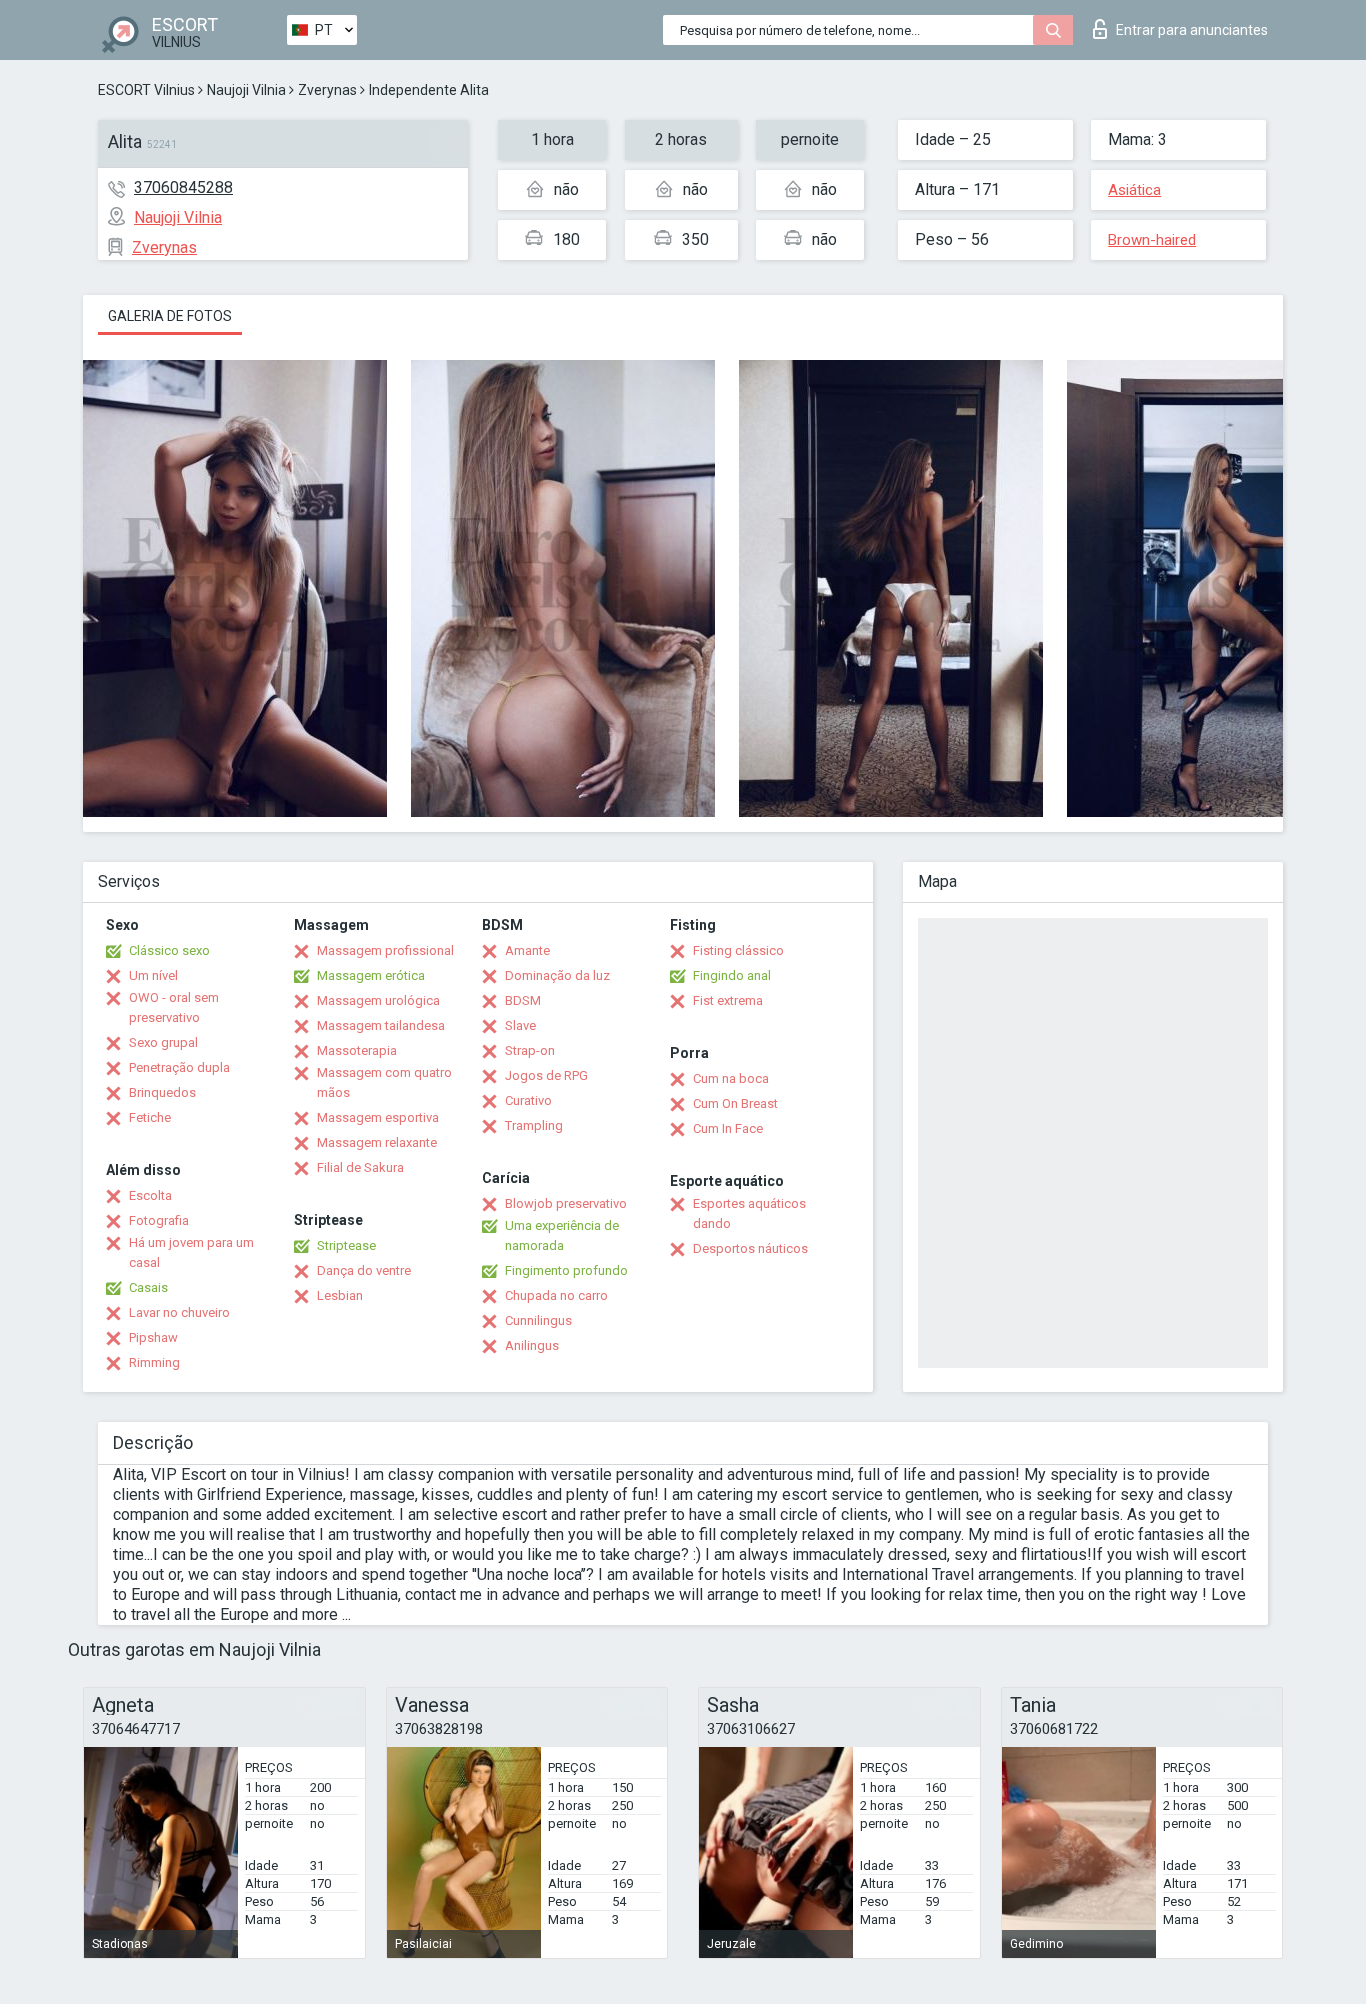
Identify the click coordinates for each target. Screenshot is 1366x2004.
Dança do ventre (364, 1270)
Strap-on (530, 1050)
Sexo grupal (163, 1042)
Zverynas (327, 90)
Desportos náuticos (750, 1248)
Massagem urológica (378, 1000)
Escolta (150, 1195)
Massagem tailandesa (381, 1025)
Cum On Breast (735, 1103)
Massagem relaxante (377, 1142)
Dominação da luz (557, 975)
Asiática (1134, 190)
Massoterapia (357, 1050)
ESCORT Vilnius (146, 90)
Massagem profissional (385, 950)
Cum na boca (731, 1078)
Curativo (528, 1100)
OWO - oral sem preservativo (174, 1007)
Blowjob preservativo (566, 1203)
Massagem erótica (371, 975)
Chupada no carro (556, 1295)
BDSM (523, 1000)
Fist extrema (728, 1000)
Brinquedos (162, 1092)
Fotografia (159, 1220)
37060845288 (183, 187)
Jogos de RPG (546, 1075)
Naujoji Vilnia (246, 90)
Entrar (1192, 30)
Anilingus (532, 1345)
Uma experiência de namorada (562, 1235)
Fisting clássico (738, 950)
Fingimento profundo (566, 1270)
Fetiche (150, 1117)
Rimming (154, 1362)
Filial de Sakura (360, 1167)
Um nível (153, 975)
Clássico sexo (169, 950)
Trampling (534, 1125)
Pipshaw (153, 1337)
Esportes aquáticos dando (749, 1213)
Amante (527, 950)
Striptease (346, 1245)
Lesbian (340, 1295)
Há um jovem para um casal (191, 1252)
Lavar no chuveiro (179, 1312)
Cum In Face (728, 1128)
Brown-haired (1152, 240)
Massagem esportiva (378, 1117)
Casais (148, 1287)
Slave (520, 1025)
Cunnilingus (538, 1320)
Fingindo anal (732, 975)
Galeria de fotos (170, 316)
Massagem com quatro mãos (384, 1082)
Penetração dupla (179, 1067)
